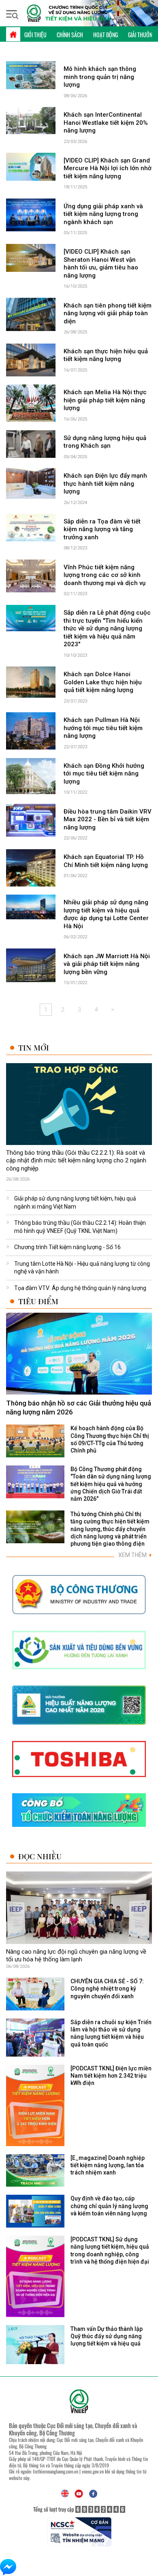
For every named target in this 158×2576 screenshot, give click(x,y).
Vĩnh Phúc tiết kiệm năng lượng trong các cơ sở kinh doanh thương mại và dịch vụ (105, 575)
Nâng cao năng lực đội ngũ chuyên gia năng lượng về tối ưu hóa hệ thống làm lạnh (76, 1956)
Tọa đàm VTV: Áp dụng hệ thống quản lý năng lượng (80, 1288)
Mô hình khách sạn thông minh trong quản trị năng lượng (100, 77)
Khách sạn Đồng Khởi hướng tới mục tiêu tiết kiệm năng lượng (104, 774)
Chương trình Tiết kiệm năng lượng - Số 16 (67, 1247)
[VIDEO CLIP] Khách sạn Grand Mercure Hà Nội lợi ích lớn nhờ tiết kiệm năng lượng (108, 168)
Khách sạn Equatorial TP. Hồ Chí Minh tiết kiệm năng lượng (106, 861)
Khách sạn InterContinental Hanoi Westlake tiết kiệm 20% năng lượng (106, 123)
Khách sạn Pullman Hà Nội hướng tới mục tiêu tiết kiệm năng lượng (103, 728)
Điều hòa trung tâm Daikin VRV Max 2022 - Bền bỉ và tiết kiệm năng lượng (108, 819)
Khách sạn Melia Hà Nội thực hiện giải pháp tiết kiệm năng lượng (105, 400)
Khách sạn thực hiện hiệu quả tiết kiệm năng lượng (106, 355)
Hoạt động (106, 35)
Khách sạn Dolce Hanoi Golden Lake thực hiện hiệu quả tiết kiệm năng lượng (103, 682)
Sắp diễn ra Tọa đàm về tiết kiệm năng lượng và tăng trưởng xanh (102, 529)
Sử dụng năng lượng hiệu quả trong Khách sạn (105, 442)
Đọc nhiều (40, 1856)
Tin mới (34, 1048)
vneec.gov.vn (93, 2471)
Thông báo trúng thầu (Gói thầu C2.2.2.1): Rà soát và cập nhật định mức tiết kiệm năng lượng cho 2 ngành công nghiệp (76, 1161)
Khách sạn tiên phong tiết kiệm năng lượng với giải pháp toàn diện (108, 313)
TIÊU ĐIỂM (38, 1301)
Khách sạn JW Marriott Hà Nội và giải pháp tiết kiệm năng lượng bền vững (107, 964)
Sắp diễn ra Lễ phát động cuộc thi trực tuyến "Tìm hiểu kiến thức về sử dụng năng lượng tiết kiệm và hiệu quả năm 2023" (107, 628)
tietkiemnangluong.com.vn (56, 2471)
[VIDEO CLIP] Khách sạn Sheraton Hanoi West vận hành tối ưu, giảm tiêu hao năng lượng (101, 264)
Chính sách (70, 35)
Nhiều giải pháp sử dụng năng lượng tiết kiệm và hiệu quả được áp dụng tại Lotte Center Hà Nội (106, 914)
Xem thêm (135, 1555)
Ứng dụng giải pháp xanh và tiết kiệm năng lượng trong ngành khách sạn (103, 214)
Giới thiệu (35, 35)
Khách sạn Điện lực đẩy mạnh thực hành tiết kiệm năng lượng (105, 484)
